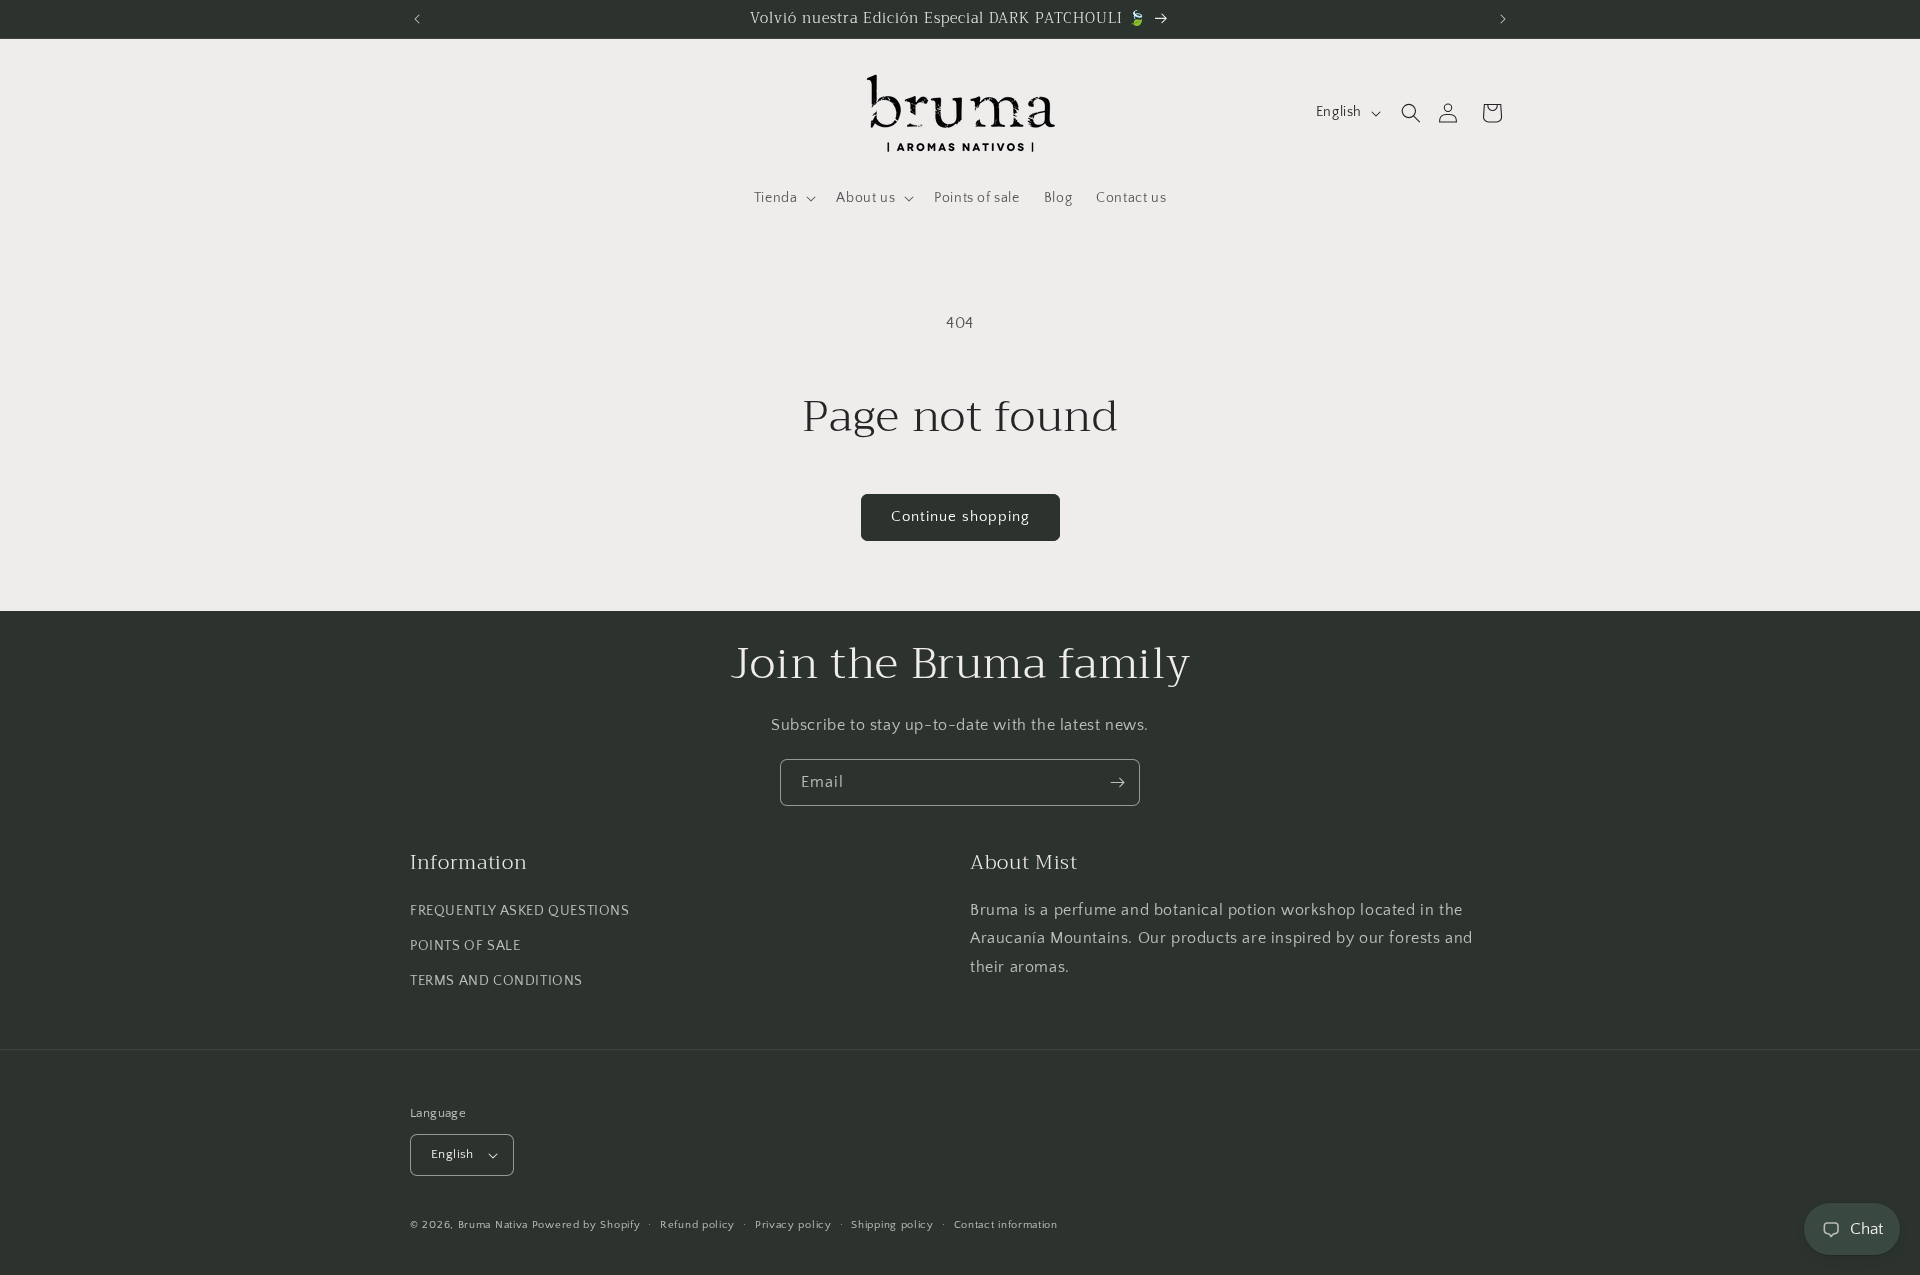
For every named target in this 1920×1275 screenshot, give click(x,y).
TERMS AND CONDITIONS (496, 981)
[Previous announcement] (417, 19)
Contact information (1006, 1225)
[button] (1411, 113)
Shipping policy (892, 1225)
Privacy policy (793, 1225)
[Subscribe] (1117, 782)
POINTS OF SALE (465, 946)
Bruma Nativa (493, 1225)
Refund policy (697, 1225)
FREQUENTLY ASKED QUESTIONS (520, 911)
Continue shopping (960, 516)
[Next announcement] (1503, 19)
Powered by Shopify (586, 1225)
